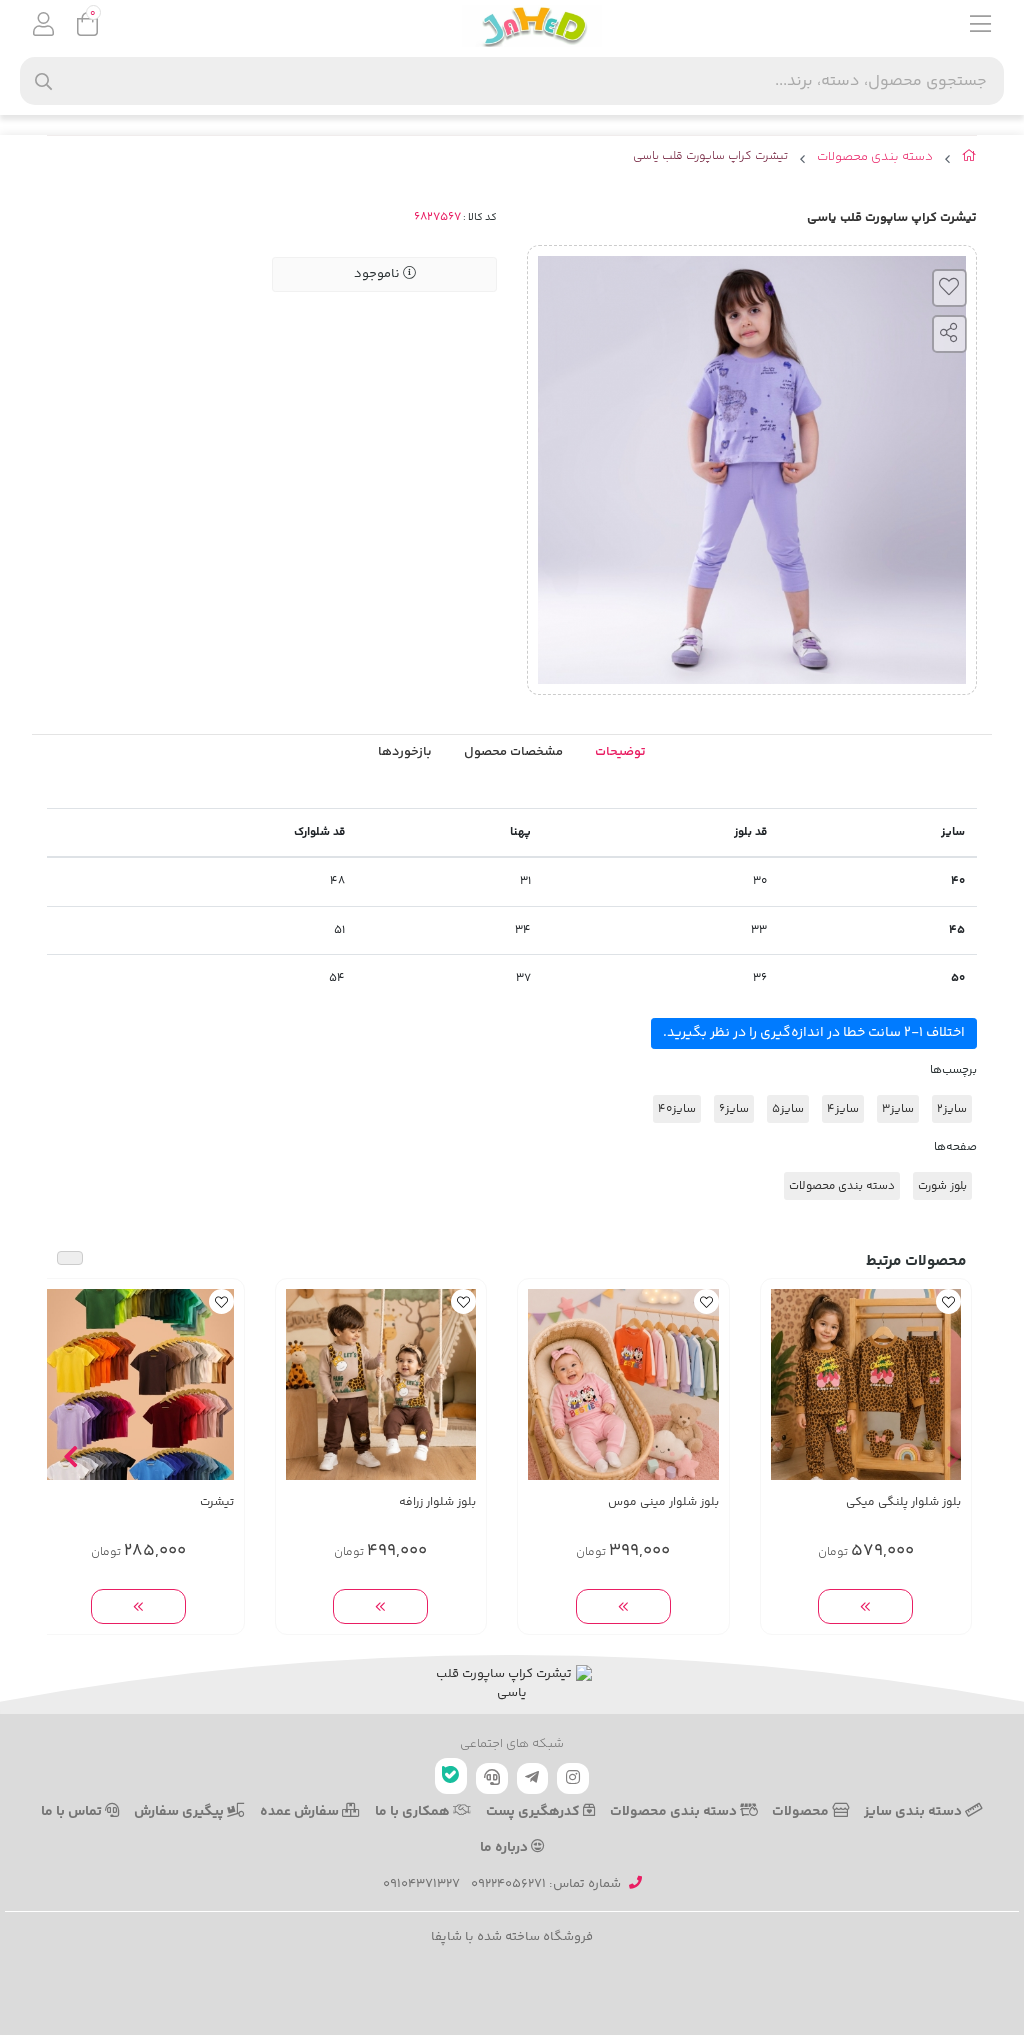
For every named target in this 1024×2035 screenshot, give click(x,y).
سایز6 (734, 1109)
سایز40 (677, 1109)
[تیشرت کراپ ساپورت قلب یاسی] (512, 1684)
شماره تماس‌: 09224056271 (546, 1884)
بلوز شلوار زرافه (437, 1502)
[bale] (451, 1776)
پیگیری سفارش (180, 1812)
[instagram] (573, 1778)
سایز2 (952, 1109)
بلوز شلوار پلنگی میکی (903, 1502)
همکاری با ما (414, 1812)
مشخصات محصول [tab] (513, 752)
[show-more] (865, 1606)
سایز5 (788, 1109)
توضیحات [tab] (620, 752)
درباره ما (505, 1848)
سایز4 (843, 1109)
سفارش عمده (301, 1812)
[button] (953, 1457)
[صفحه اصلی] (969, 160)
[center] (43, 81)
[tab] (405, 753)
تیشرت (217, 1502)
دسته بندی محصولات (875, 157)
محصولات (802, 1812)
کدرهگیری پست (534, 1812)
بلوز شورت (942, 1186)
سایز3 (898, 1109)
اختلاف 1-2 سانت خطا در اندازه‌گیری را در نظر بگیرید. (814, 1033)
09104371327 (421, 1884)
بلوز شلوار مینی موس (663, 1502)
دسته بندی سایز (914, 1812)
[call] (492, 1778)
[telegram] (533, 1778)
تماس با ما (73, 1812)
